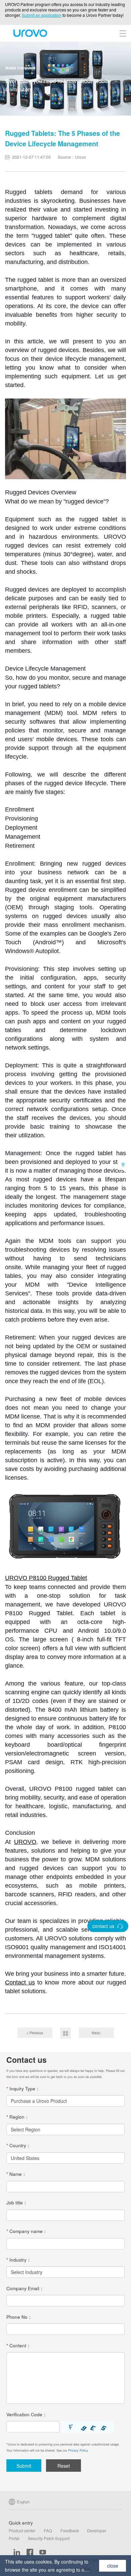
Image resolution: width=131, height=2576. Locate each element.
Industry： (19, 2260)
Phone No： (19, 2317)
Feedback (70, 2531)
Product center (22, 2531)
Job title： (17, 2203)
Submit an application (42, 15)
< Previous (35, 2033)
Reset (64, 2466)
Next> (96, 2033)
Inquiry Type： (23, 2089)
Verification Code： (27, 2415)
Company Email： (25, 2288)
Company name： (27, 2231)
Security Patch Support (49, 2538)
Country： (19, 2146)
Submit (24, 2466)
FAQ (48, 2531)
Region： (18, 2117)
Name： (16, 2174)
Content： (19, 2346)
